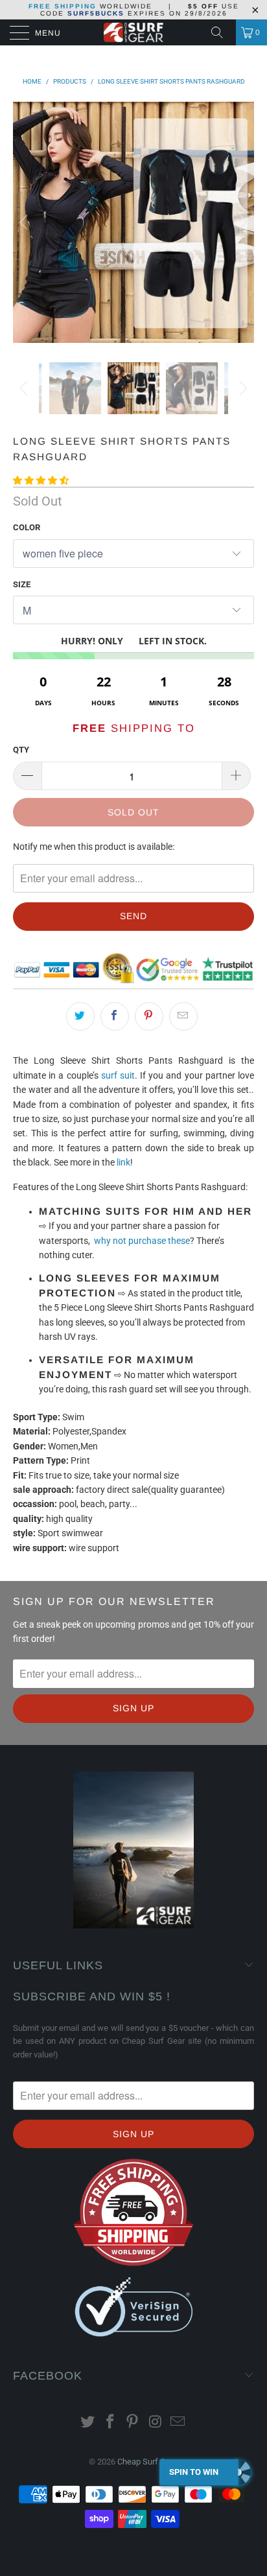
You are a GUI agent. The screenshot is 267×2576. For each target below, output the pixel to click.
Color (27, 527)
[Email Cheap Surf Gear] (178, 2423)
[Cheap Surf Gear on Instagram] (156, 2423)
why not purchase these (142, 1241)
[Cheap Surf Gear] (133, 32)
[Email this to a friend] (183, 1016)
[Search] (222, 32)
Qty (21, 750)
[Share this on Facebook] (115, 1016)
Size (22, 584)
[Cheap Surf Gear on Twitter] (88, 2423)
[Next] (241, 222)
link (123, 1162)
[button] (41, 480)
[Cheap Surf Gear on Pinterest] (133, 2423)
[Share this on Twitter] (80, 1016)
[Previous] (26, 222)
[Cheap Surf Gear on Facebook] (110, 2423)
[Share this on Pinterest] (149, 1016)
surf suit (118, 1075)
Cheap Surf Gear (147, 2462)
